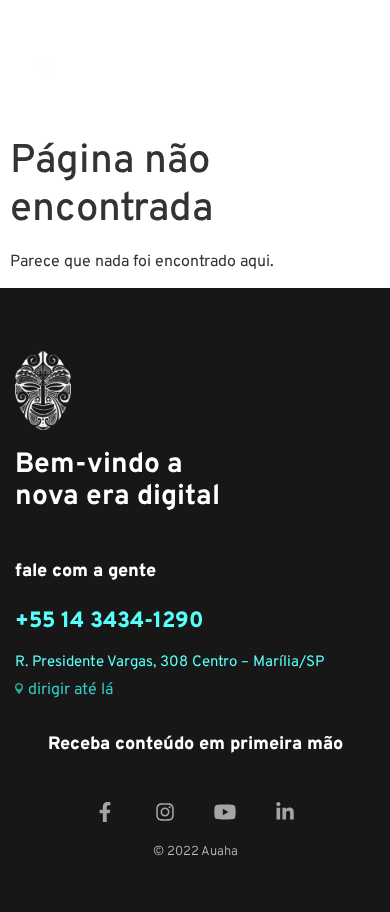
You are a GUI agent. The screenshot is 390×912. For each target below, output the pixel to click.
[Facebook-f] (105, 811)
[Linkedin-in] (285, 811)
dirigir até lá (70, 690)
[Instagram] (165, 811)
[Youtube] (225, 811)
